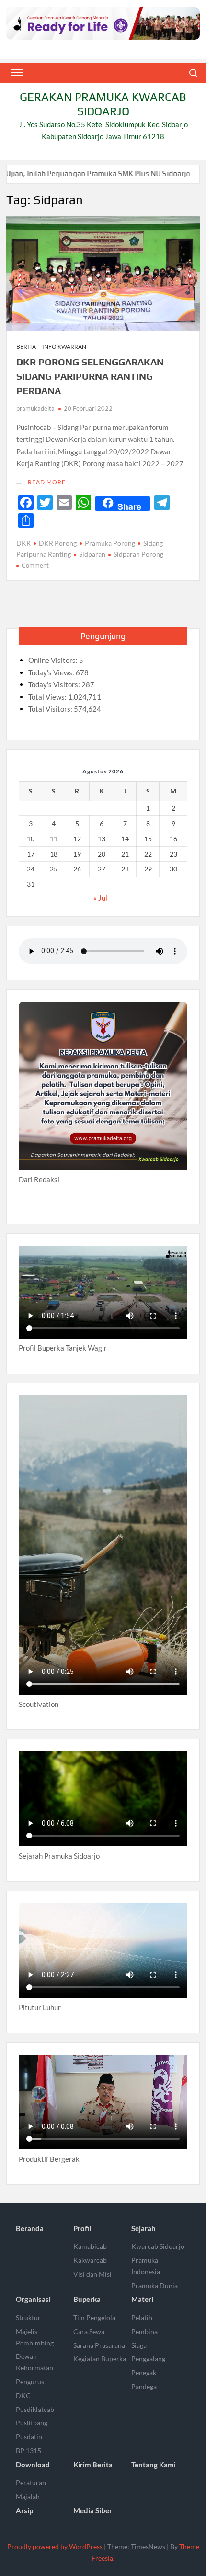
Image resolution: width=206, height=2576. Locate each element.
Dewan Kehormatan (34, 2362)
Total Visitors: (51, 709)
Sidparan (92, 554)
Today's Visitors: (55, 684)
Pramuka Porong (110, 543)
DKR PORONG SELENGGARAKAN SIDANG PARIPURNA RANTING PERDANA (90, 376)
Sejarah (143, 2228)
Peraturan (31, 2482)
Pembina (144, 2331)
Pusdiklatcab (35, 2409)
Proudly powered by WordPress (55, 2547)
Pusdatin (29, 2437)
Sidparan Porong (138, 554)
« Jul (100, 898)
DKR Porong (58, 543)
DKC (23, 2395)
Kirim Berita (93, 2465)
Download (33, 2465)
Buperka (87, 2299)
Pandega (144, 2386)
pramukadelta (35, 408)
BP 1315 (29, 2450)
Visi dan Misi (92, 2274)
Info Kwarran (64, 347)
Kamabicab (90, 2246)
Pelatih (142, 2317)
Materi (142, 2299)
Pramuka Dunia (154, 2285)
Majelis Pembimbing (35, 2337)
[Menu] (16, 73)
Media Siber (93, 2510)
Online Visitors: (54, 660)
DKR (23, 543)
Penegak (144, 2372)
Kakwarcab (90, 2260)
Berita (26, 347)
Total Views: (48, 697)
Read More (47, 482)
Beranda (30, 2228)
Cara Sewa (89, 2331)
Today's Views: (52, 672)
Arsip (24, 2510)
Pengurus (30, 2382)
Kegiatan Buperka (100, 2359)
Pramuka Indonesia (146, 2266)
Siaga (139, 2345)
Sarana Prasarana (99, 2345)
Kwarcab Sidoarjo (158, 2246)
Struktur (28, 2317)
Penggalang (148, 2359)
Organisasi (33, 2299)
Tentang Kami (154, 2465)
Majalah (28, 2496)
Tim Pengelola (94, 2317)
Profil (82, 2228)
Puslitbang (32, 2423)
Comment (35, 565)
